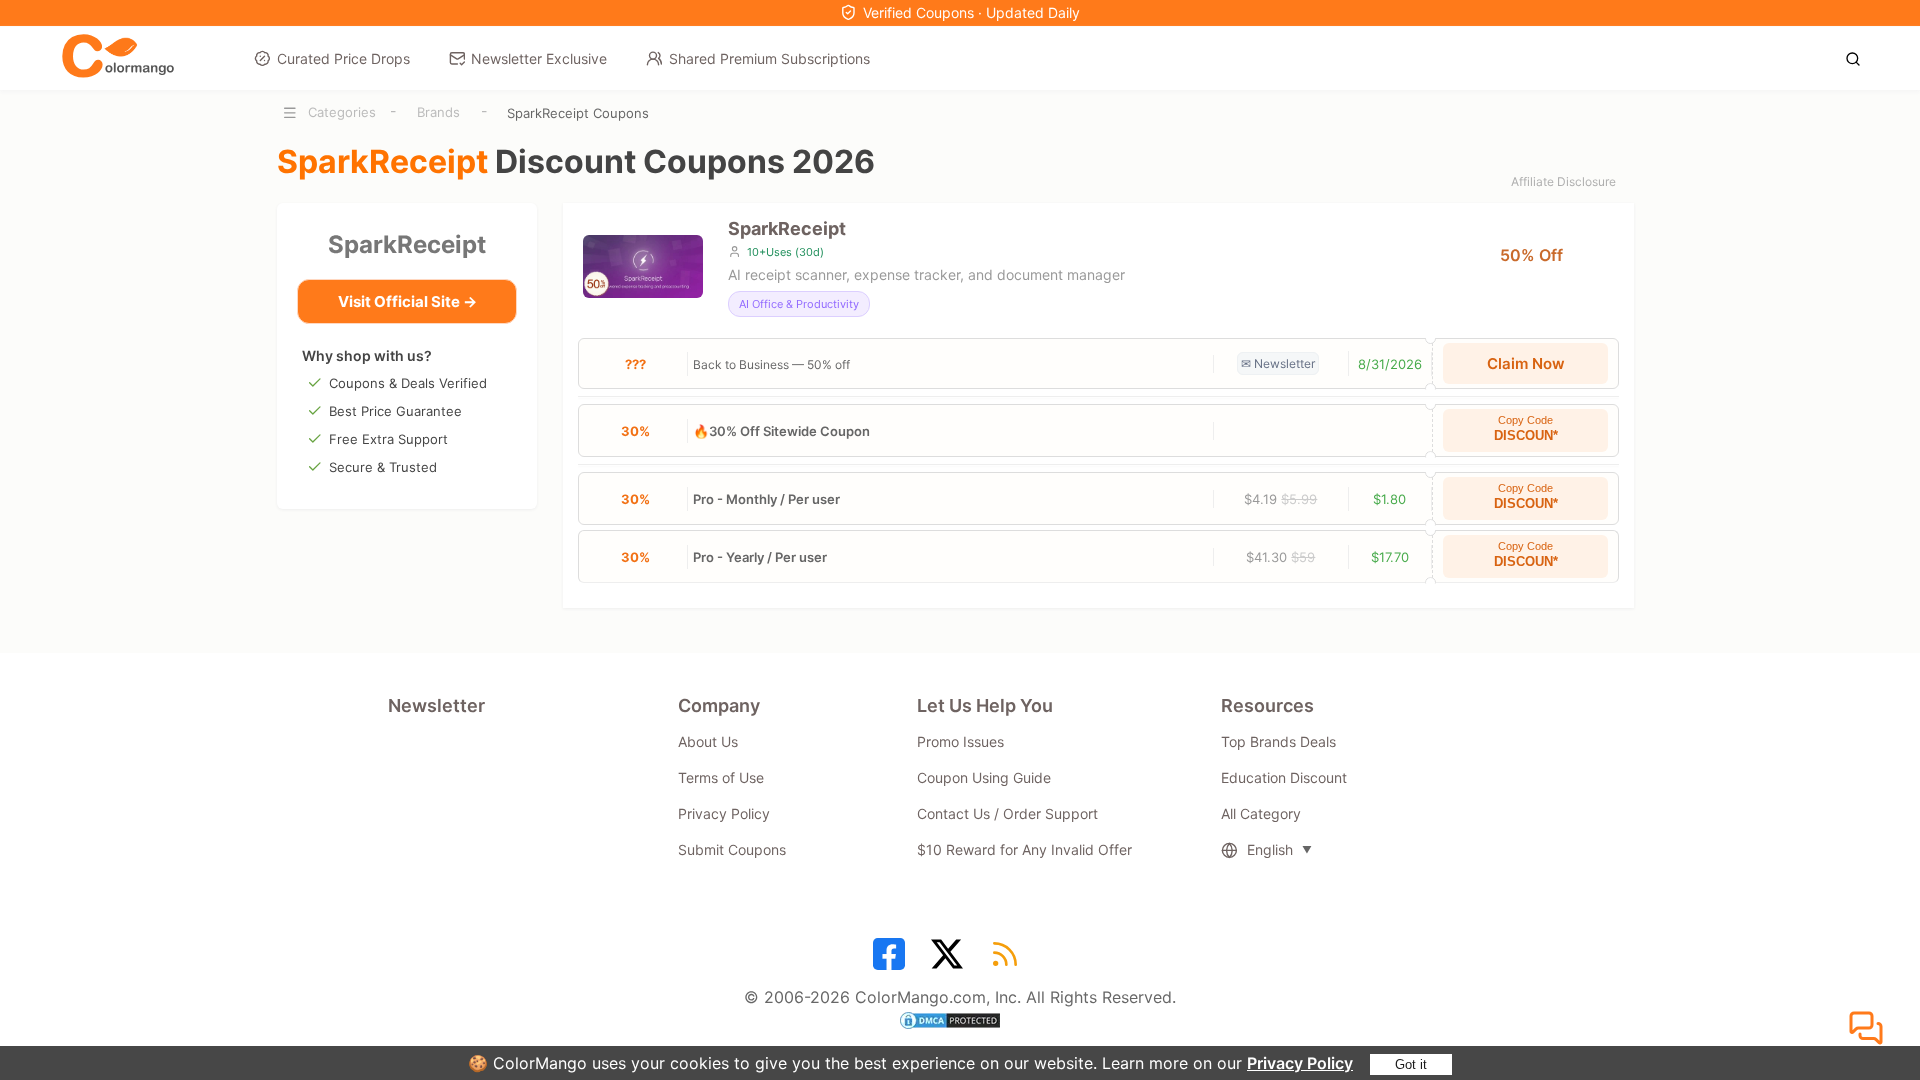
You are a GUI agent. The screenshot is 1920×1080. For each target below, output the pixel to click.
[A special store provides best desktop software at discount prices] (118, 57)
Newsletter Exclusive (539, 58)
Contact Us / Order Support (1007, 813)
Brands (438, 112)
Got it (1411, 1064)
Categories (342, 112)
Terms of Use (721, 777)
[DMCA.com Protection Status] (960, 1023)
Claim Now (1526, 363)
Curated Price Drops (343, 58)
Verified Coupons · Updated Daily (971, 12)
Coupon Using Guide (984, 777)
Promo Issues (960, 741)
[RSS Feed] (1008, 961)
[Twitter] (950, 961)
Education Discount (1284, 777)
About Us (708, 741)
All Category (1261, 813)
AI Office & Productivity (799, 304)
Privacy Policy (1300, 1063)
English (1270, 849)
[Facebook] (892, 961)
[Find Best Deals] (1858, 57)
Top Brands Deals (1278, 741)
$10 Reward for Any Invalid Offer (1024, 849)
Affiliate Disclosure (1563, 181)
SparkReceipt (407, 244)
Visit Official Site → (407, 301)
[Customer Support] (1869, 1029)
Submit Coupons (732, 849)
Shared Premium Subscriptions (769, 58)
